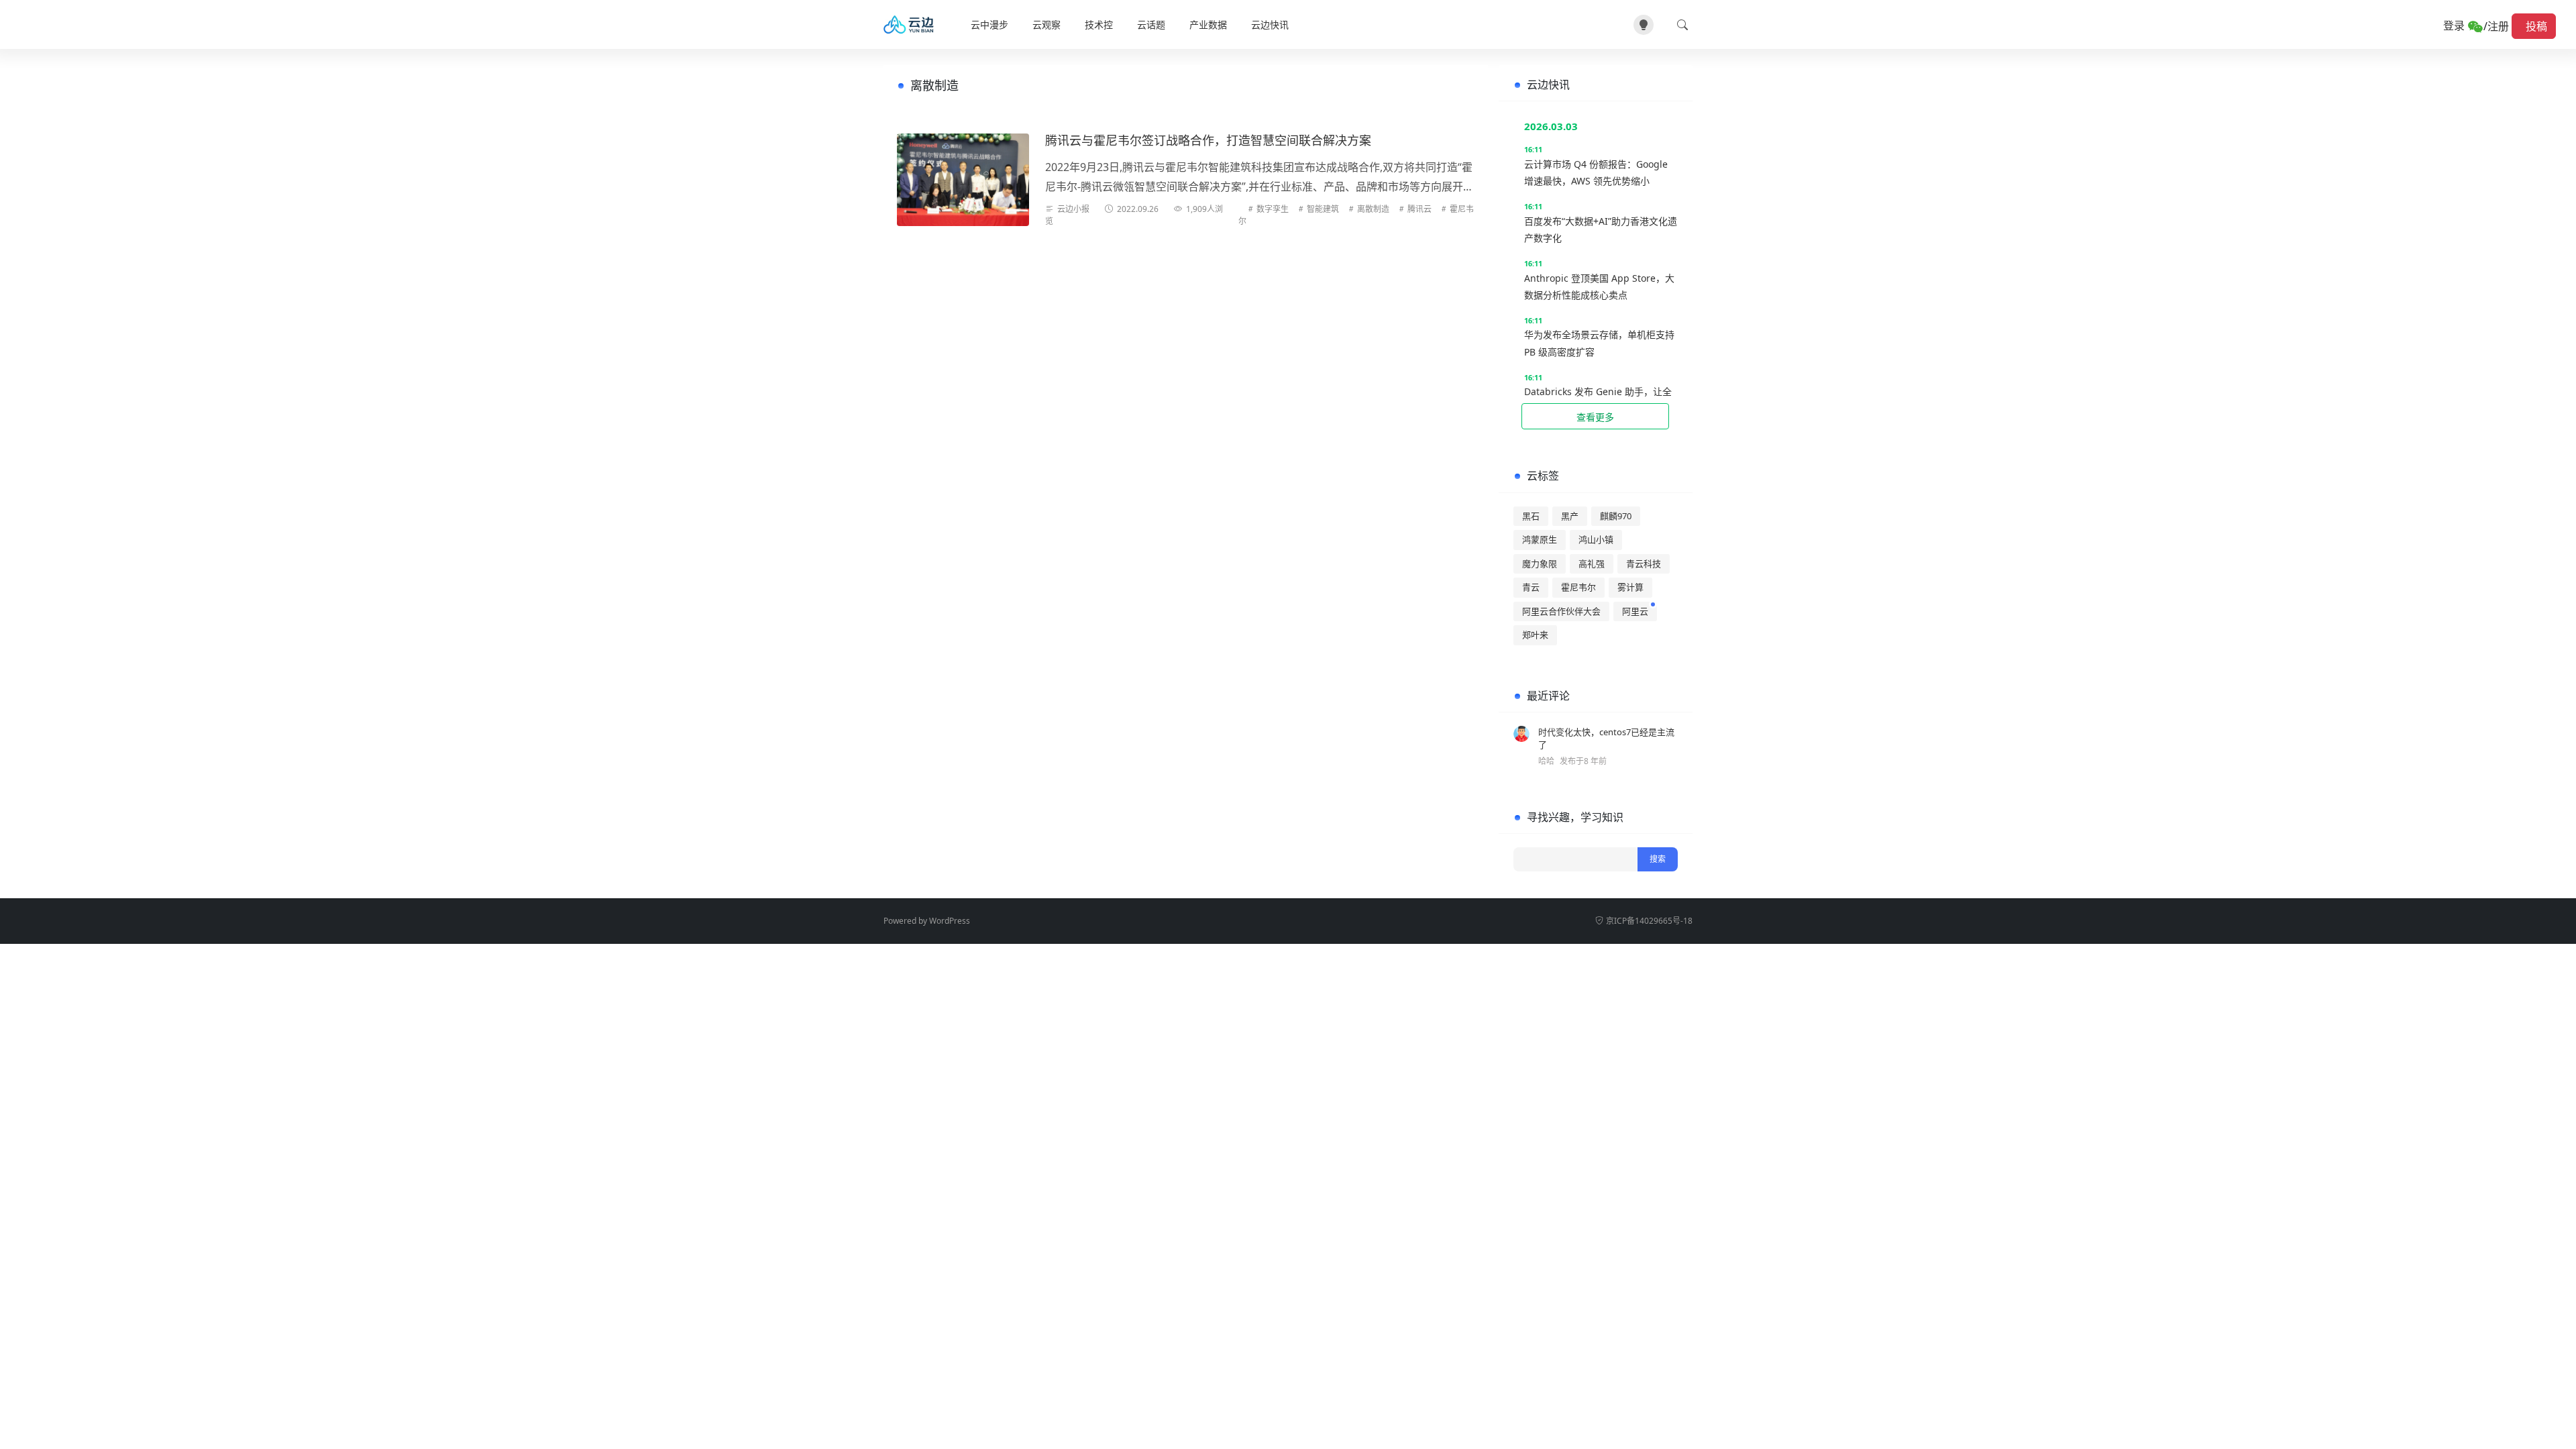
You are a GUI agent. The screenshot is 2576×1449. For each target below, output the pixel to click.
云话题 (1151, 24)
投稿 (2534, 26)
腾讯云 (1419, 209)
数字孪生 (1273, 209)
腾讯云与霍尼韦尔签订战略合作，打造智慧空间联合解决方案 (1208, 140)
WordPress (950, 921)
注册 (2498, 26)
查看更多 (1595, 417)
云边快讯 (1270, 24)
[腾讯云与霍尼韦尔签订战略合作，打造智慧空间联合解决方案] (963, 180)
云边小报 (1073, 209)
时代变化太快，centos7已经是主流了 (1606, 739)
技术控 (1099, 24)
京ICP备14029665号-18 (1649, 921)
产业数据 (1208, 24)
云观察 (1046, 24)
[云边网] (913, 25)
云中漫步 (989, 24)
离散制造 (1373, 209)
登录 (2455, 25)
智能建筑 (1323, 209)
